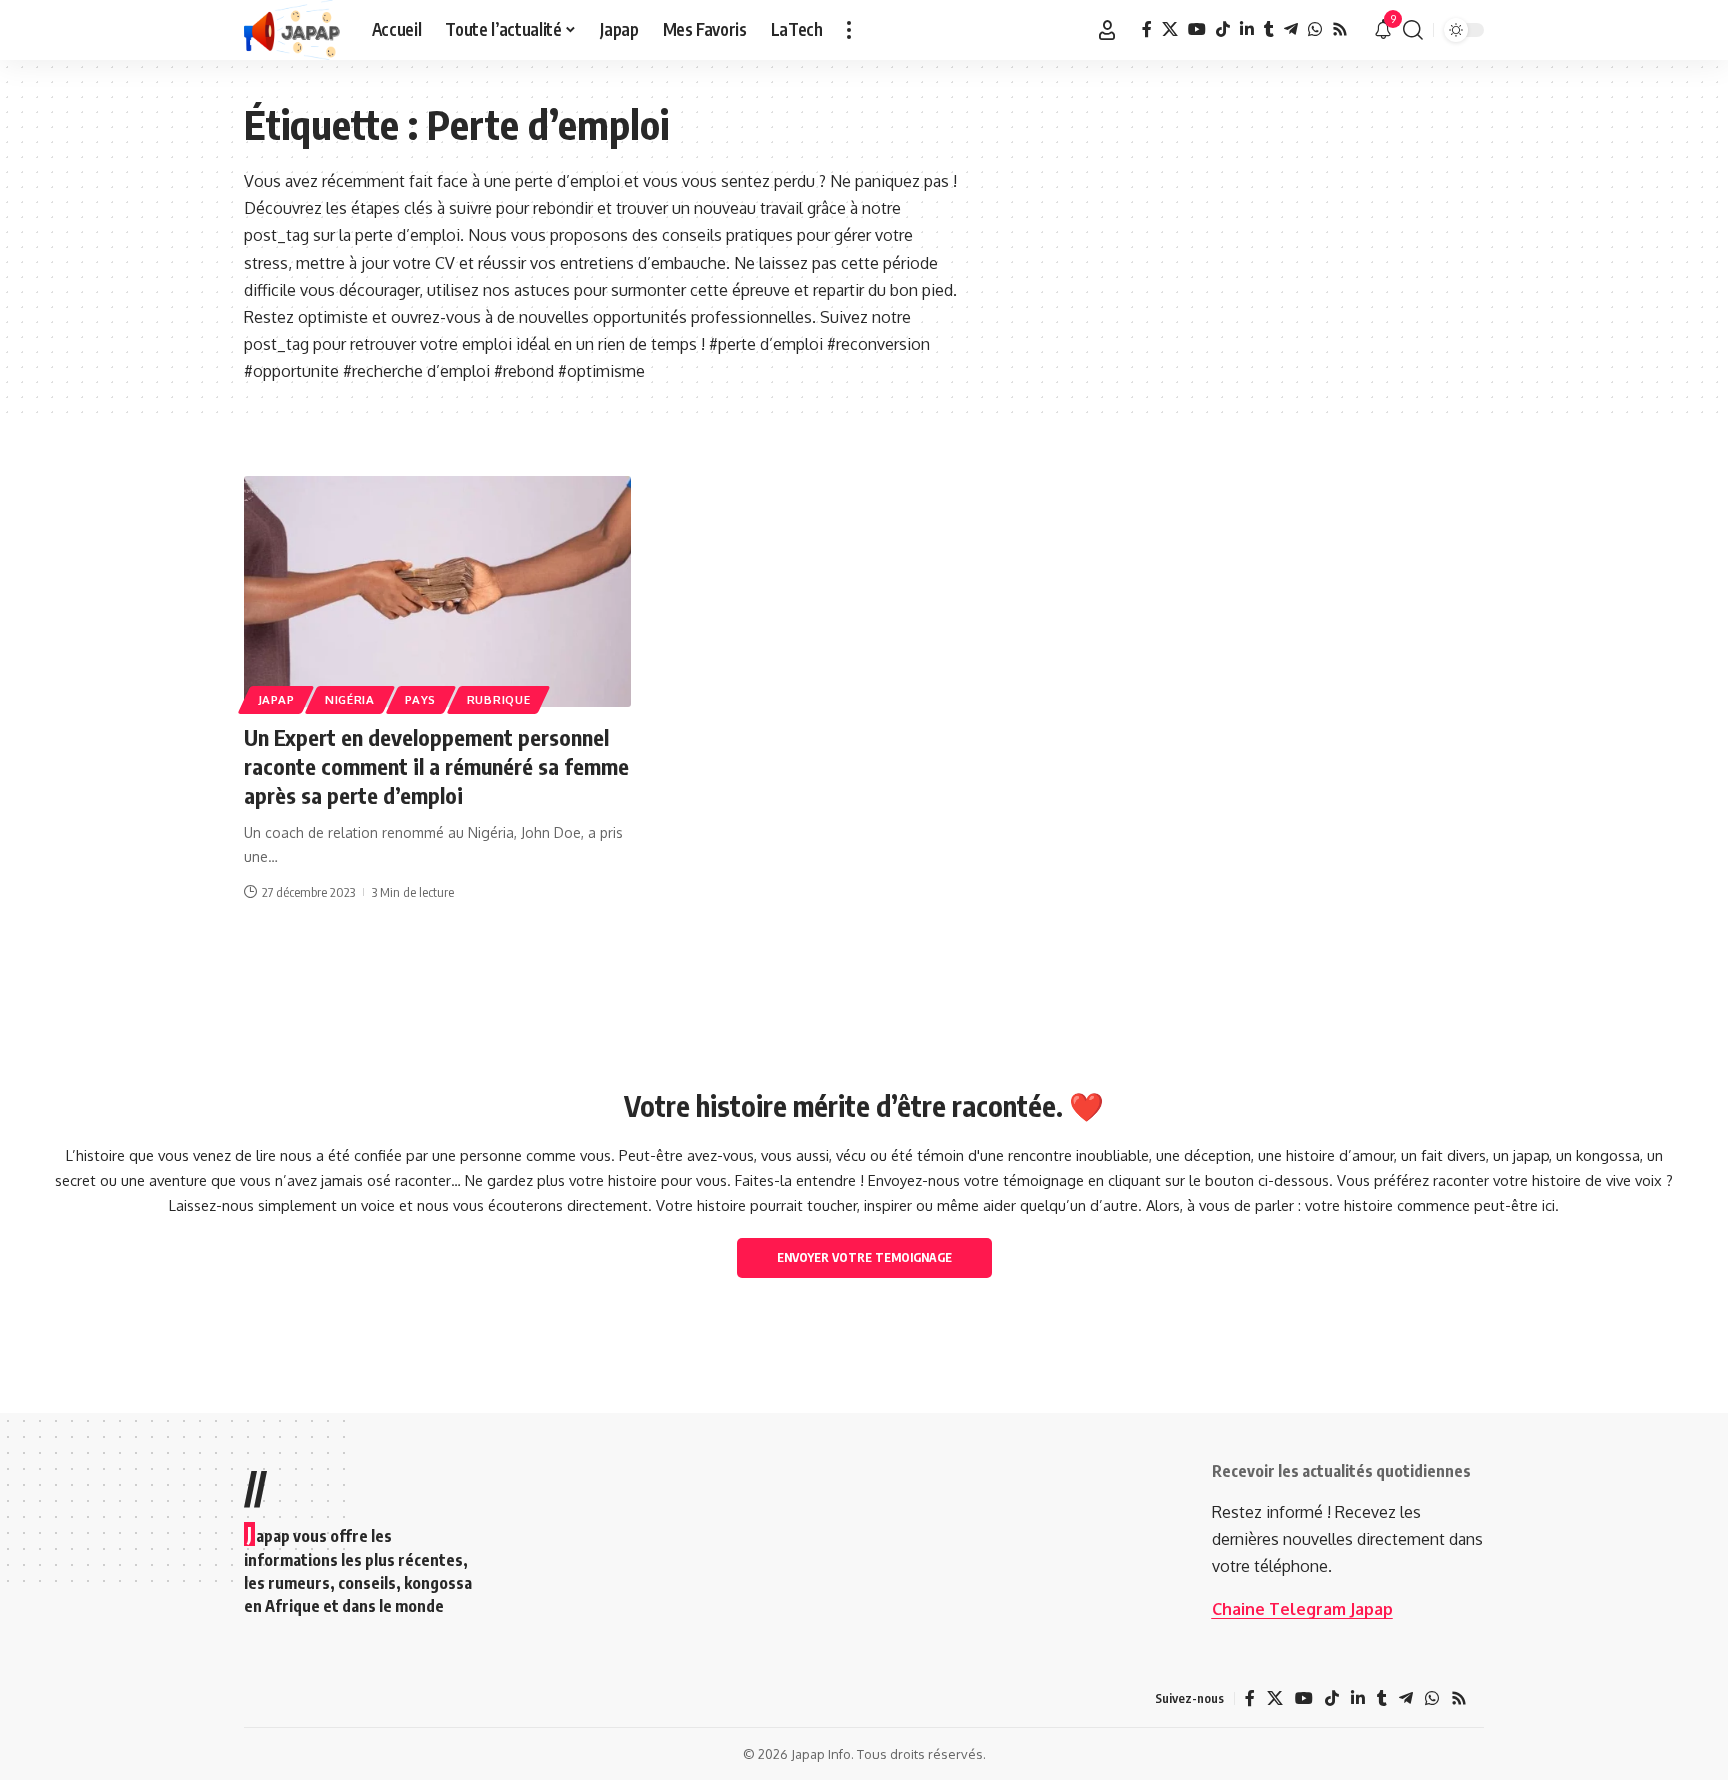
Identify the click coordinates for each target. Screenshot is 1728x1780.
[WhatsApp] (1315, 29)
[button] (849, 30)
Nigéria (350, 699)
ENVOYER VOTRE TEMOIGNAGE (864, 1257)
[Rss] (1340, 29)
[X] (1170, 29)
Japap (276, 699)
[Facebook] (1147, 29)
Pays (420, 699)
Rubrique (499, 699)
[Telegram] (1291, 29)
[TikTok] (1223, 29)
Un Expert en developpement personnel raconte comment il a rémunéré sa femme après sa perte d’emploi (436, 765)
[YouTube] (1197, 29)
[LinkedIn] (1247, 29)
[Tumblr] (1269, 29)
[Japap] (292, 30)
